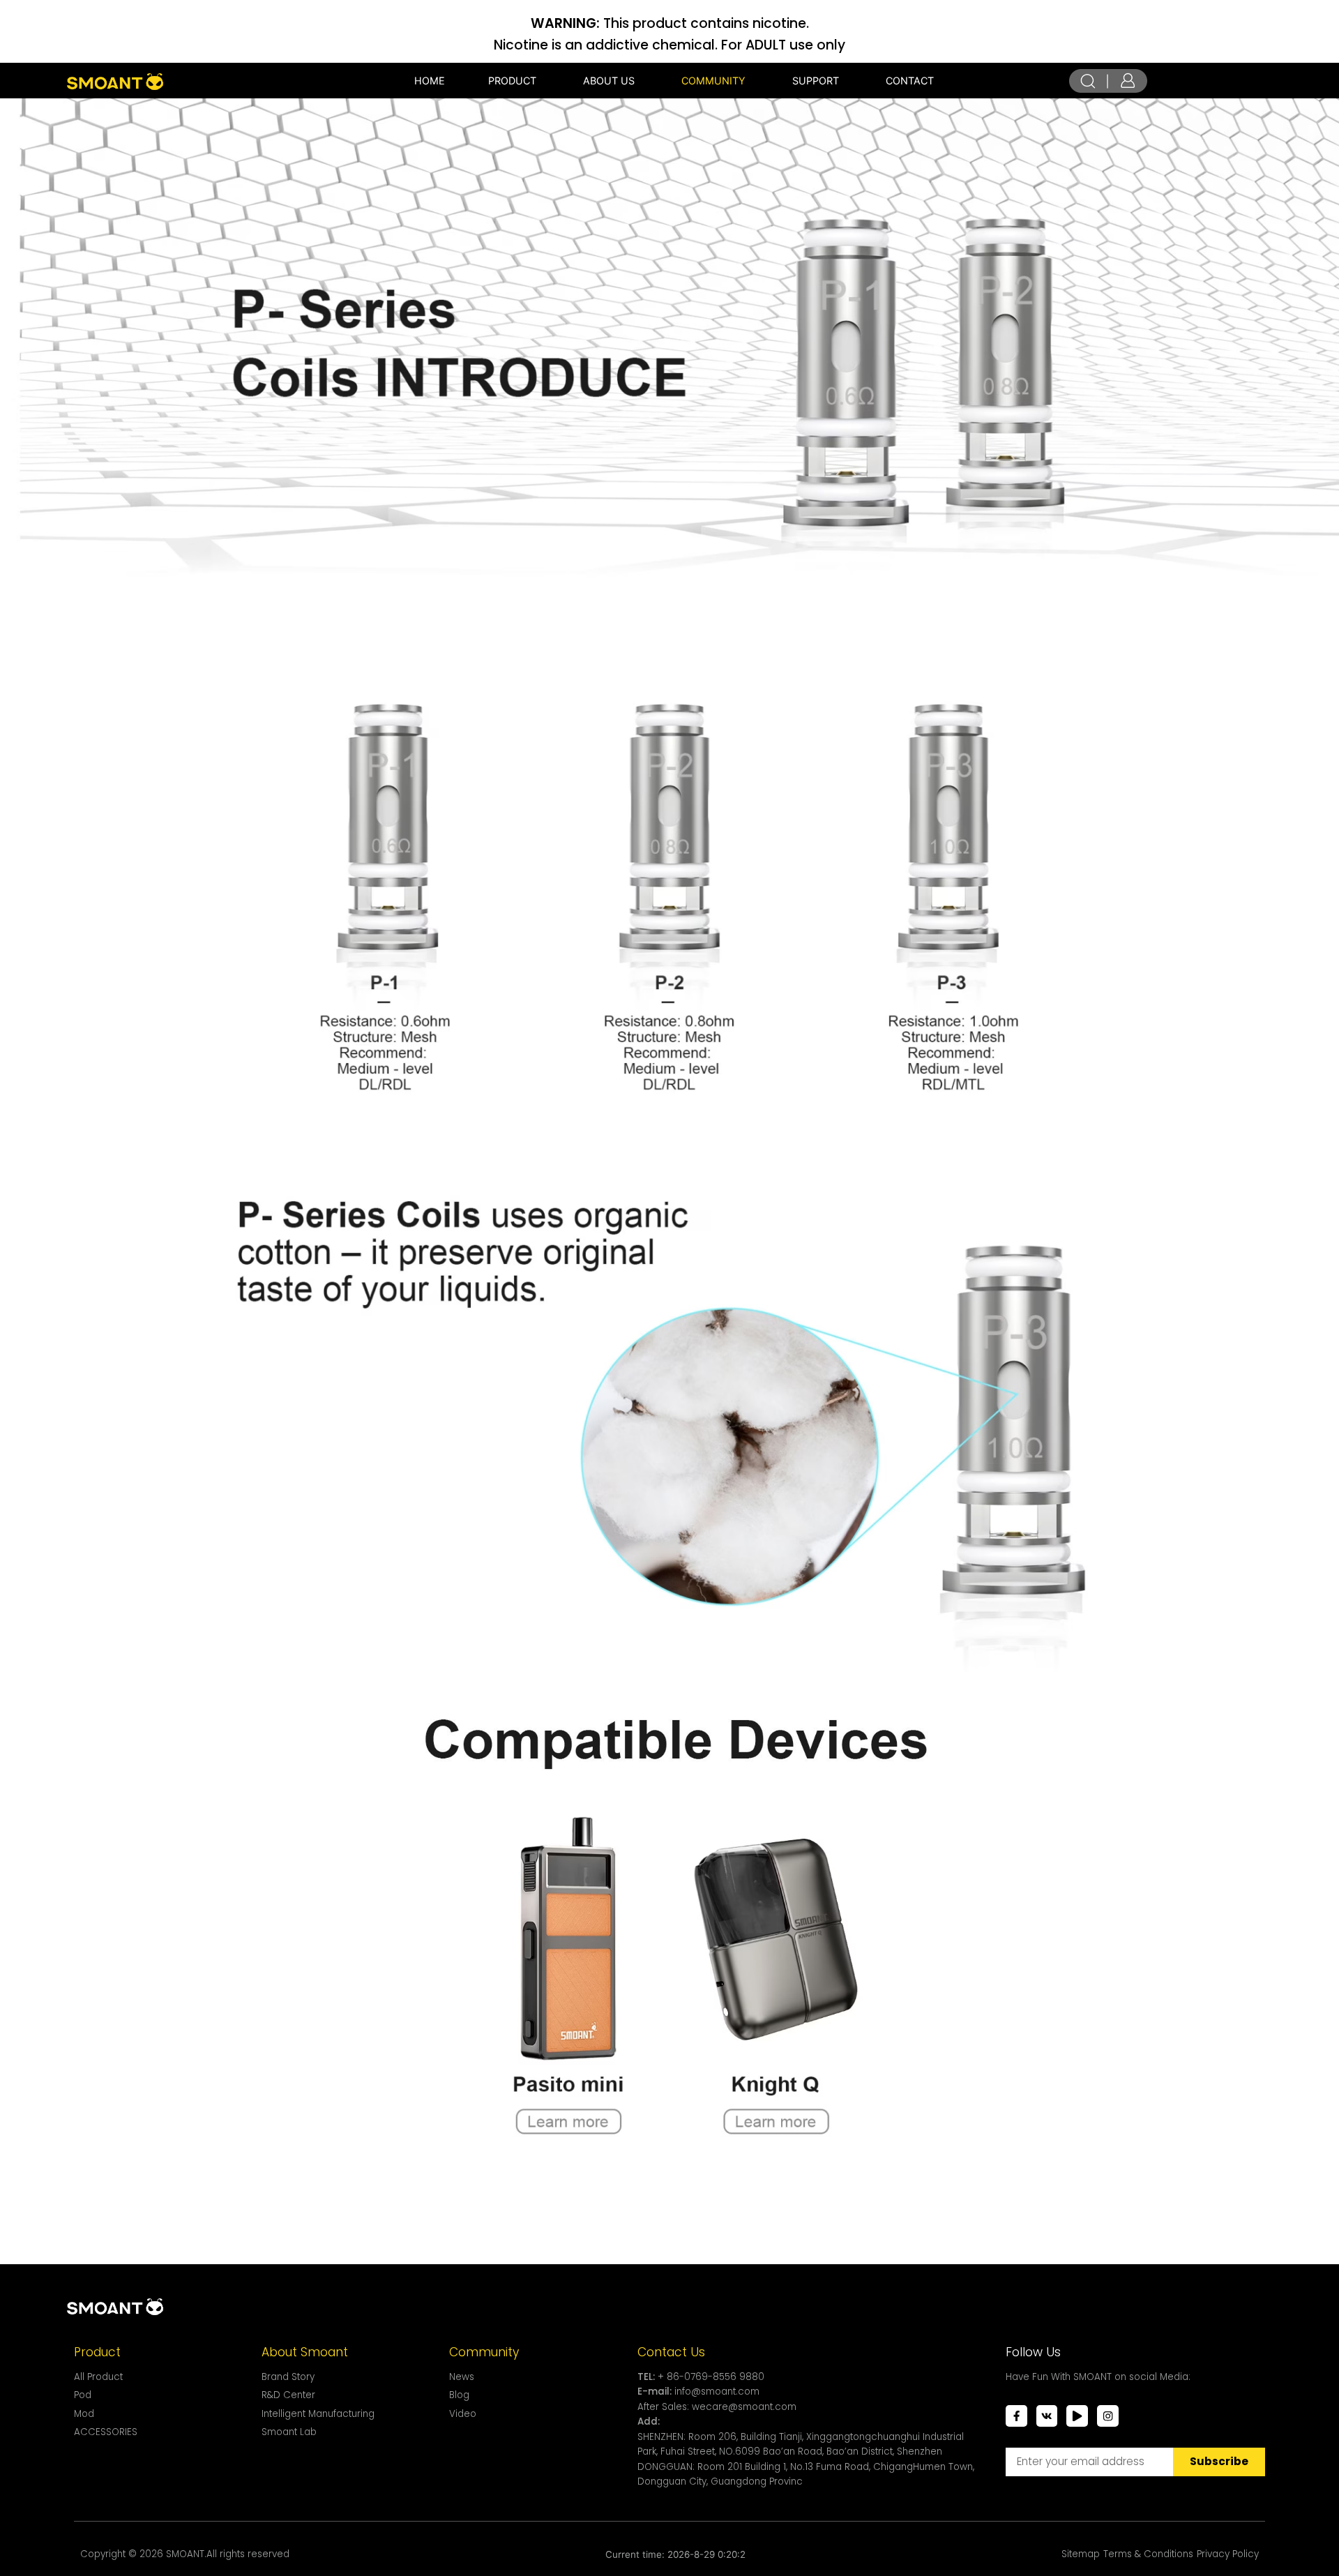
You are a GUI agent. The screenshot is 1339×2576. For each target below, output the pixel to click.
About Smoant (305, 2352)
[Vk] (1047, 2416)
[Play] (1077, 2416)
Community (484, 2352)
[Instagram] (1108, 2416)
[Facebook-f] (1016, 2416)
